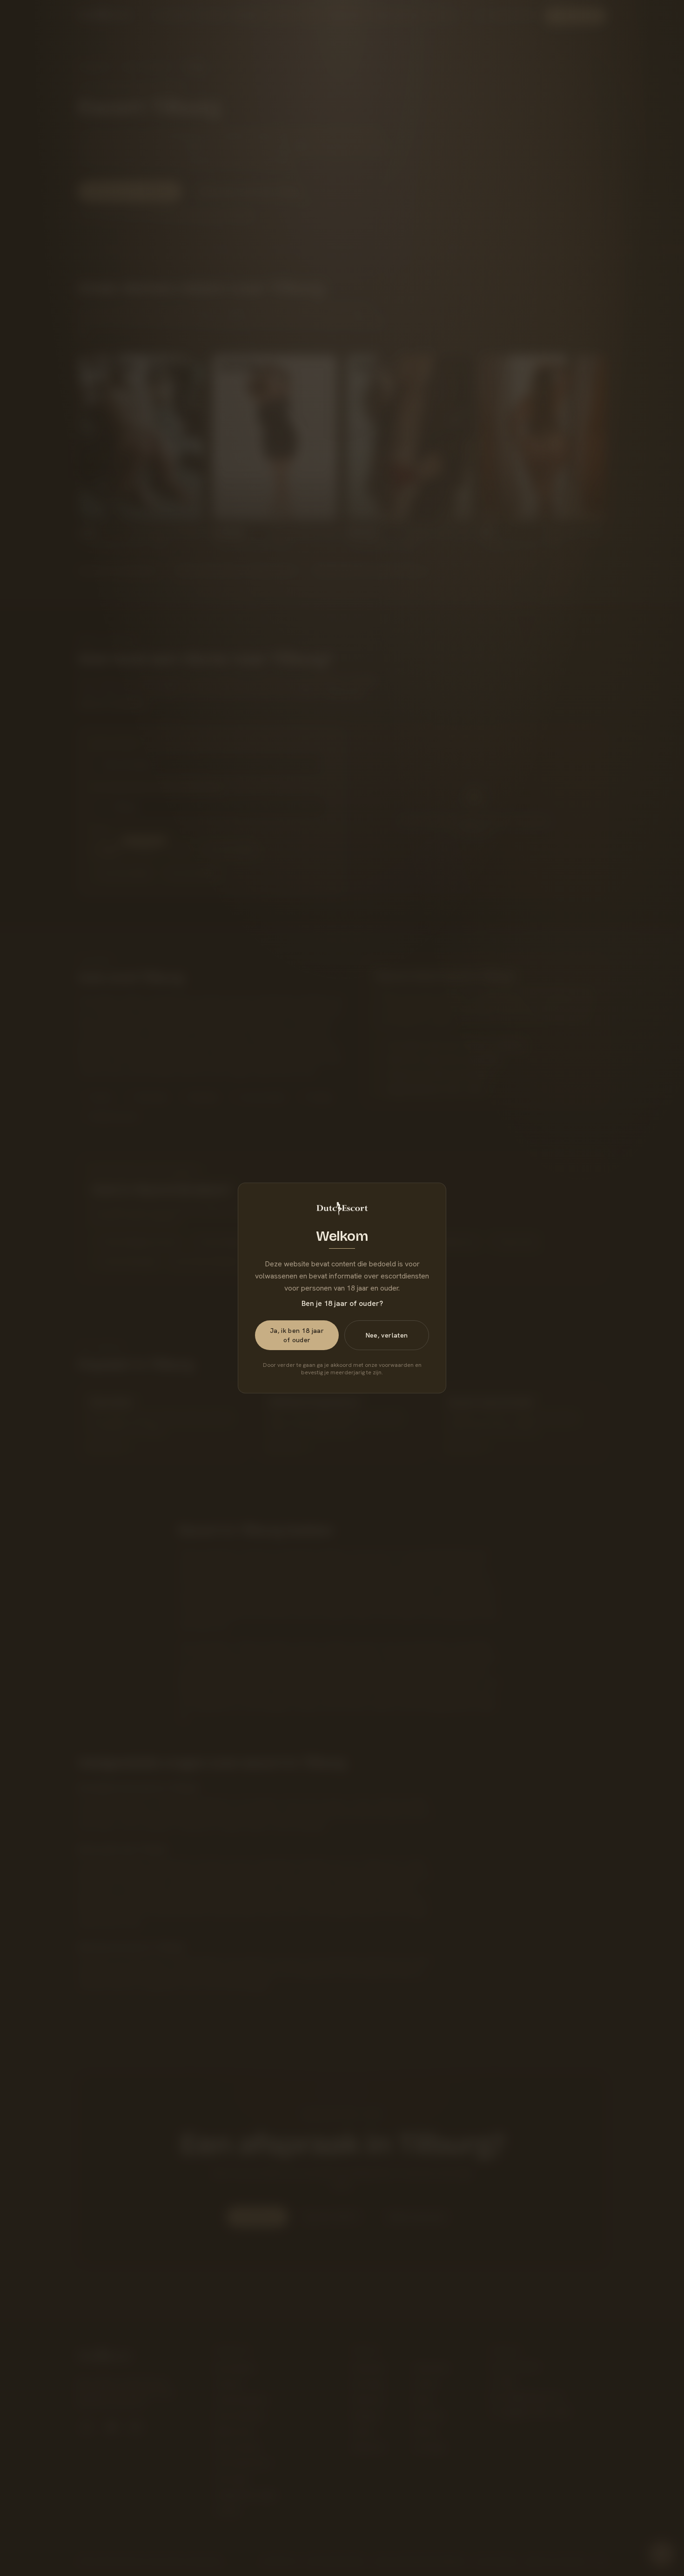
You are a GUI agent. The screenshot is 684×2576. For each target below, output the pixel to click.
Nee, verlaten (387, 1335)
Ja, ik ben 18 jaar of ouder (297, 1335)
